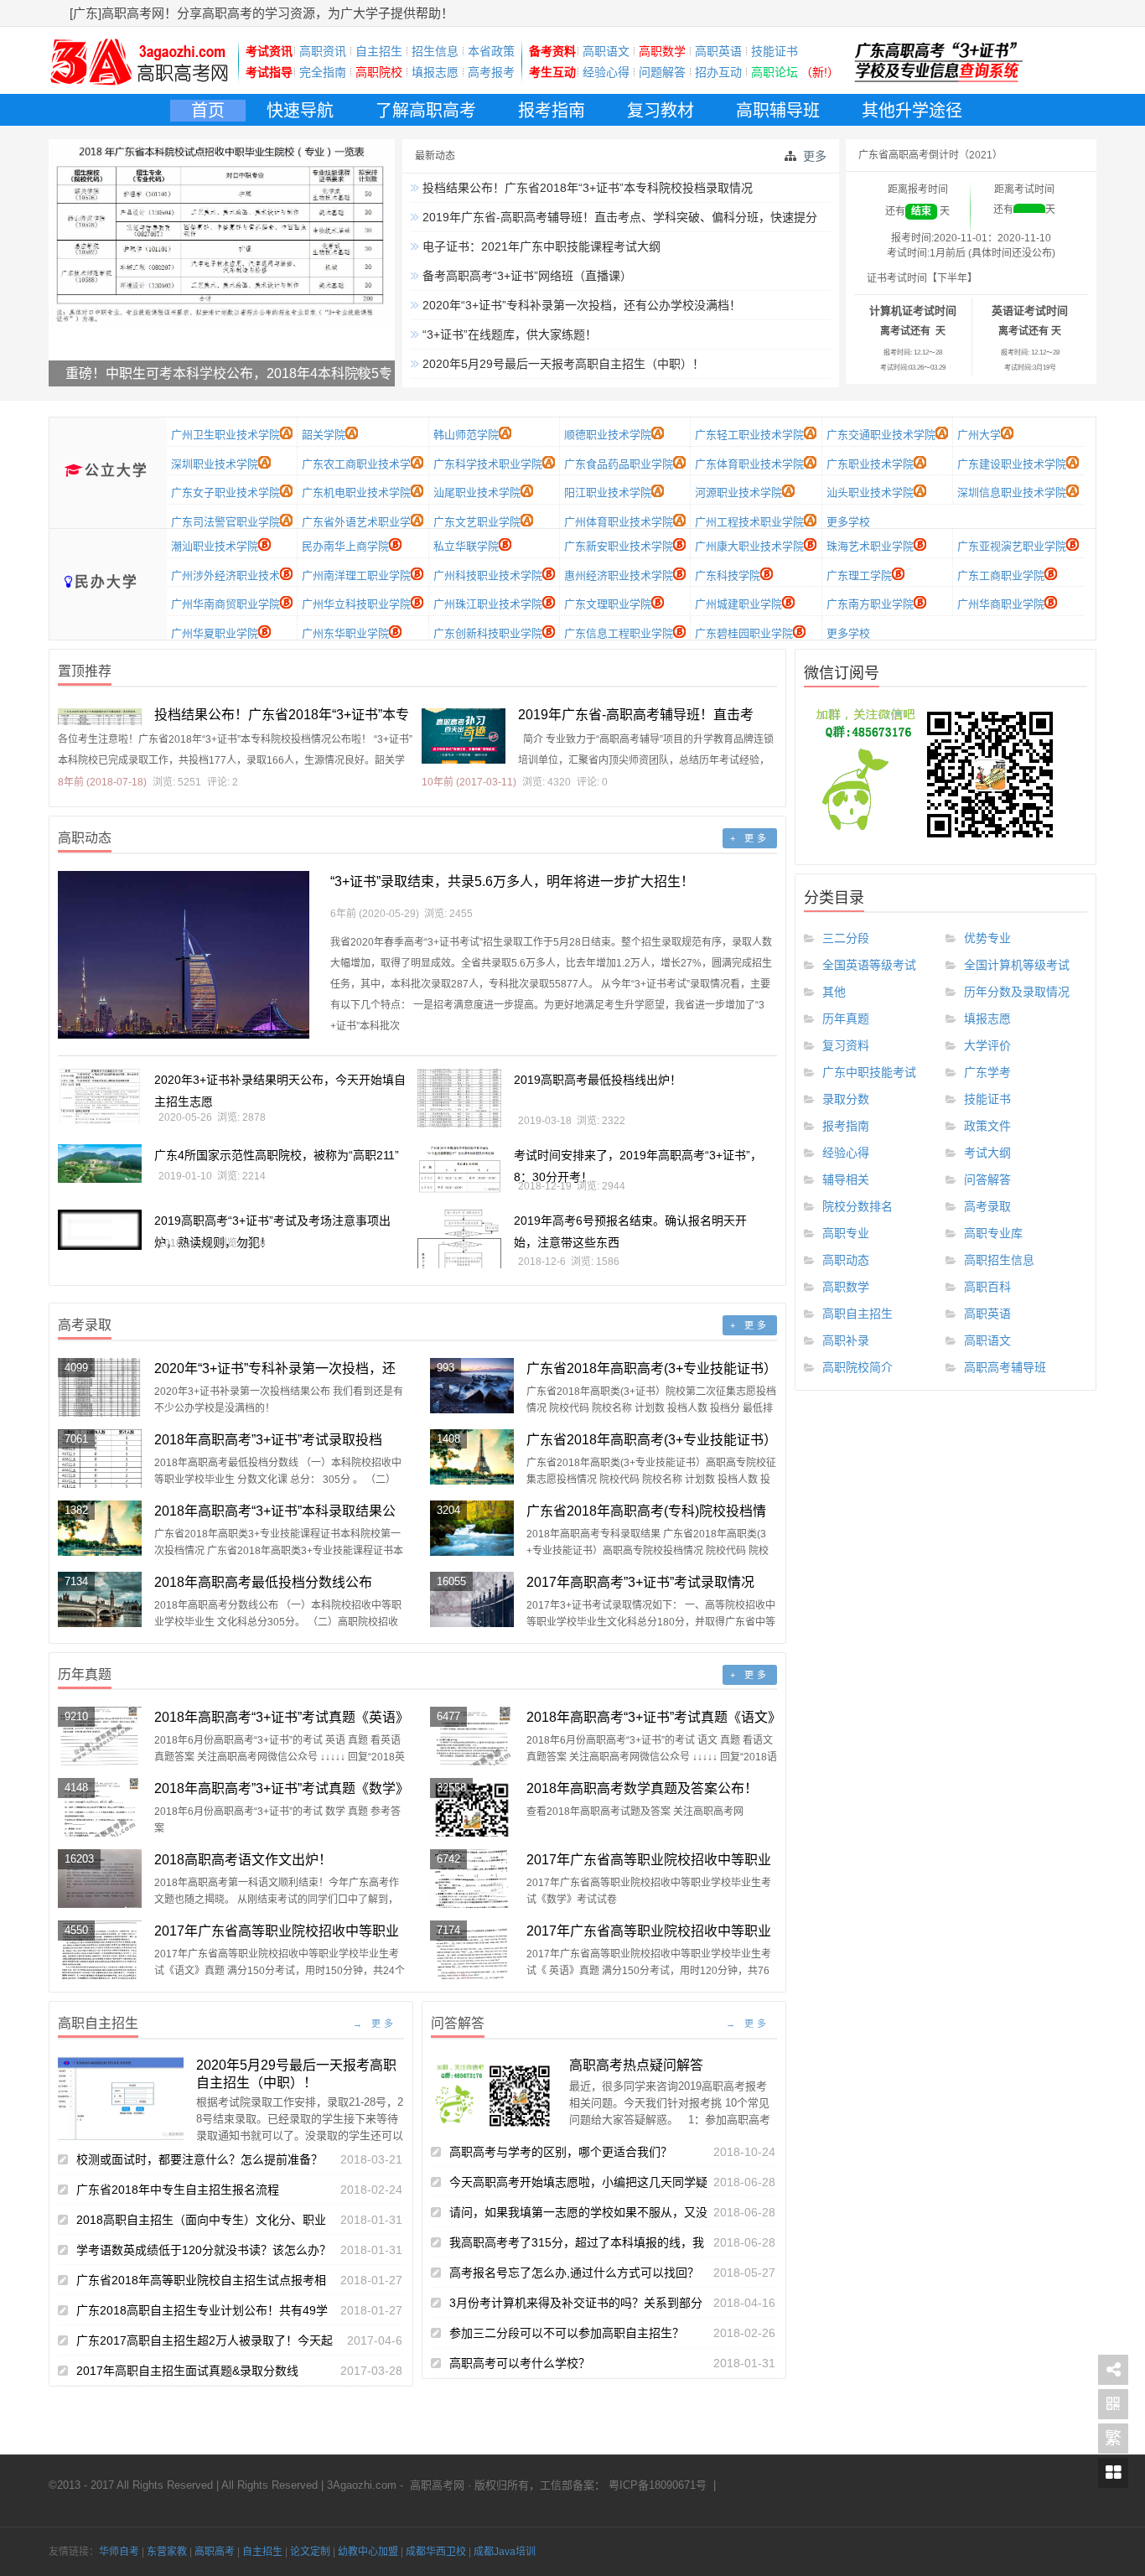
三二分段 (846, 938)
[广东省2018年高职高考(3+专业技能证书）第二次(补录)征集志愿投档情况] (472, 1386)
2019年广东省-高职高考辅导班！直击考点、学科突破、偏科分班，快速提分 (618, 217)
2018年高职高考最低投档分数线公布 (263, 1582)
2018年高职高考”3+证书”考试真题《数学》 (282, 1788)
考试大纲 (987, 1153)
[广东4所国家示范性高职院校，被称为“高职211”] (100, 1164)
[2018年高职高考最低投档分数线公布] (100, 1600)
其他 (834, 992)
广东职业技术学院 (870, 464)
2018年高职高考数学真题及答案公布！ (642, 1788)
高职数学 (846, 1287)
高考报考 (491, 72)
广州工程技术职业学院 (749, 522)
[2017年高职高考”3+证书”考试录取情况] (472, 1600)
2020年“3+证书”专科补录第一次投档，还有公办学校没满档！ (580, 305)
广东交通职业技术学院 (881, 435)
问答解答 (987, 1179)
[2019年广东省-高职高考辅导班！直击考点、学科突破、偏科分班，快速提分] (464, 736)
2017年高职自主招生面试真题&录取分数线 (187, 2371)
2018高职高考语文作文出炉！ (243, 1860)
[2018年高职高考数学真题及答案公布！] (472, 1807)
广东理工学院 (859, 575)
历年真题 (846, 1018)
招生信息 (435, 51)
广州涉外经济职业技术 (225, 575)
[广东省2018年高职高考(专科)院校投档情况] (472, 1529)
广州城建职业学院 (738, 604)
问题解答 (662, 72)
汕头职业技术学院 (870, 492)
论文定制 (310, 2552)
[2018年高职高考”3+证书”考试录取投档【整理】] (100, 1459)
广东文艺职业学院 (477, 522)
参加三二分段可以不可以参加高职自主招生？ (567, 2333)
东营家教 (167, 2552)
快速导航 (300, 111)
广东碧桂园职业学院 (744, 633)
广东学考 (987, 1072)
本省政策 (491, 51)
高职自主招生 (857, 1314)
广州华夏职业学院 (215, 633)
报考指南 (552, 111)
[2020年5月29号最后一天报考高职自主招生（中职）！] (121, 2098)
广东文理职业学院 (608, 604)
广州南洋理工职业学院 (356, 575)
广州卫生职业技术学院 (225, 435)
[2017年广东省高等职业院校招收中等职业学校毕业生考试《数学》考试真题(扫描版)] (472, 1879)
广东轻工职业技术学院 (749, 435)
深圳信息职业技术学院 (1012, 492)
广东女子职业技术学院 (225, 492)
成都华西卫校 (436, 2552)
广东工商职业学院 (1001, 575)
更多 (815, 156)
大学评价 (987, 1045)
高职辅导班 (778, 111)
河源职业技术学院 (738, 492)
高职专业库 (993, 1233)
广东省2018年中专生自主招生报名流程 (178, 2190)
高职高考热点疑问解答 (636, 2065)
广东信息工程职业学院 (619, 633)
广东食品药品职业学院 (619, 464)
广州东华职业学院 (345, 633)
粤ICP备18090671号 (656, 2485)
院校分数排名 (857, 1206)
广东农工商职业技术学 (356, 464)
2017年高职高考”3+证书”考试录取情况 (640, 1582)
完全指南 (323, 72)
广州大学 (979, 435)
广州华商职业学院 (1001, 604)
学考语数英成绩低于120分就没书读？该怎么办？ (204, 2250)
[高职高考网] (139, 86)
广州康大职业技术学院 (749, 546)
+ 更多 (750, 838)
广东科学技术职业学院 (488, 464)
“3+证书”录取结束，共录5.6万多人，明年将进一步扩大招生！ (512, 881)
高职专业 (846, 1233)
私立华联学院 (466, 546)
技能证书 (775, 51)
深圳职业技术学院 (215, 464)
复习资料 (846, 1045)
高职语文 (606, 51)
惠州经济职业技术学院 (619, 575)
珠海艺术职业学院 (870, 546)
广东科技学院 (728, 575)
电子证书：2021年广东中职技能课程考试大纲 (540, 246)
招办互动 (718, 72)
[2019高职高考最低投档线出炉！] (459, 1098)
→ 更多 (375, 2024)
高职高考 (215, 2552)
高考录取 (987, 1206)
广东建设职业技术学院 (1012, 464)
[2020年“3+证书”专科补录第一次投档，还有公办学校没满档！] (100, 1387)
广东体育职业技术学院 (749, 464)
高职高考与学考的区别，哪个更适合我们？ (561, 2152)
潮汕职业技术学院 (215, 546)
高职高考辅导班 (1005, 1367)
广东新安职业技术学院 (619, 546)
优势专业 (987, 938)
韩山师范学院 (466, 435)
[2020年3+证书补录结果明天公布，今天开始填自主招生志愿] (100, 1097)
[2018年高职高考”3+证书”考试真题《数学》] (100, 1807)
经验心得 (606, 72)
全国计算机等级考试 (1017, 965)
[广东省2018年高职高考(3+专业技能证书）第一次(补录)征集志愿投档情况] (472, 1457)
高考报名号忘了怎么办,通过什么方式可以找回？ (574, 2273)
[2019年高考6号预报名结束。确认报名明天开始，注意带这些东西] (459, 1239)
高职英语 (718, 51)
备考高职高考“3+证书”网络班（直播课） (526, 276)
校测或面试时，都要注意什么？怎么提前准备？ (199, 2159)
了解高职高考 (426, 111)
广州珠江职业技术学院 (488, 604)
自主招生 (379, 51)
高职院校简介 (857, 1367)
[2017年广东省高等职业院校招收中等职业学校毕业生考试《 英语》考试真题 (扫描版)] (472, 1950)
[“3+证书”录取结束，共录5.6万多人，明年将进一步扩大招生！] (184, 955)
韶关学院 (324, 435)
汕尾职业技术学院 (477, 492)
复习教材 (661, 111)
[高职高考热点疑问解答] (494, 2094)
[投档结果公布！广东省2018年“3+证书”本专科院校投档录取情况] (100, 717)
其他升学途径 (912, 111)
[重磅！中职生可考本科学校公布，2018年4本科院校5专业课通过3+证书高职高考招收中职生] (222, 280)
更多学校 (848, 522)
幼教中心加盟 (368, 2552)
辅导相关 (846, 1179)
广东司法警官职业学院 (225, 522)
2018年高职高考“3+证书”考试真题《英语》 (282, 1717)
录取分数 (846, 1099)
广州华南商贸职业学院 (225, 604)
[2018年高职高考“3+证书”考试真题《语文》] (472, 1736)
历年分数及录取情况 (1017, 992)
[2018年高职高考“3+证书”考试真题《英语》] (100, 1736)
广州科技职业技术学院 (488, 575)
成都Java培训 (505, 2552)
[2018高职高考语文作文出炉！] (100, 1879)
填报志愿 (435, 72)
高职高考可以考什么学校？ (520, 2363)
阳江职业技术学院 (608, 492)
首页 (208, 111)
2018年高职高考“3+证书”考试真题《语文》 (654, 1717)
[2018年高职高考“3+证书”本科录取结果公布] (100, 1529)
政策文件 (987, 1126)
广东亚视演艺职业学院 (1012, 546)
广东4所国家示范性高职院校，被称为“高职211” (277, 1155)
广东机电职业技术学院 (356, 492)
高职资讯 (323, 51)
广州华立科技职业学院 (356, 604)
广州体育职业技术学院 (619, 522)
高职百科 (987, 1287)
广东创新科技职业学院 (488, 633)
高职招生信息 (999, 1260)
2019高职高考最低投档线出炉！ (598, 1080)
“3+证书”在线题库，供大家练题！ (508, 334)
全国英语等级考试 (869, 965)
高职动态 (846, 1260)
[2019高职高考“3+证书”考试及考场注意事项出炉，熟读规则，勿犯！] (100, 1230)
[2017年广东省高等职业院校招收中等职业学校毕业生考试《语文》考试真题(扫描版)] (100, 1950)
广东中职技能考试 (869, 1072)
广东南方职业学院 (870, 604)
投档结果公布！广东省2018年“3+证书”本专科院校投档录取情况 (586, 188)
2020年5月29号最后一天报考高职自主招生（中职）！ (562, 364)
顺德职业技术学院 (608, 435)
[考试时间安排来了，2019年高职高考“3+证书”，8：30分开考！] (459, 1169)
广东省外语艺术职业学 (356, 522)
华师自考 (119, 2552)
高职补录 (846, 1340)
